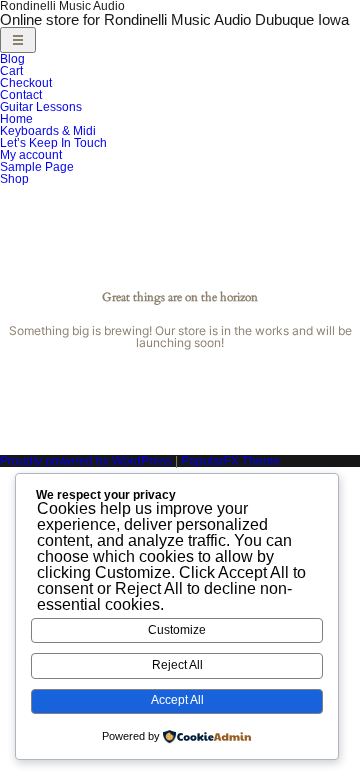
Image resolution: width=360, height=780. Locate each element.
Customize (177, 630)
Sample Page (37, 167)
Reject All (177, 665)
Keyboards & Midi (48, 131)
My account (31, 155)
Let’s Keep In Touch (53, 143)
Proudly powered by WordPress (87, 461)
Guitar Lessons (41, 107)
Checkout (26, 83)
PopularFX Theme (230, 461)
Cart (11, 71)
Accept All (177, 700)
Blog (12, 59)
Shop (14, 179)
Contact (21, 95)
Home (16, 119)
